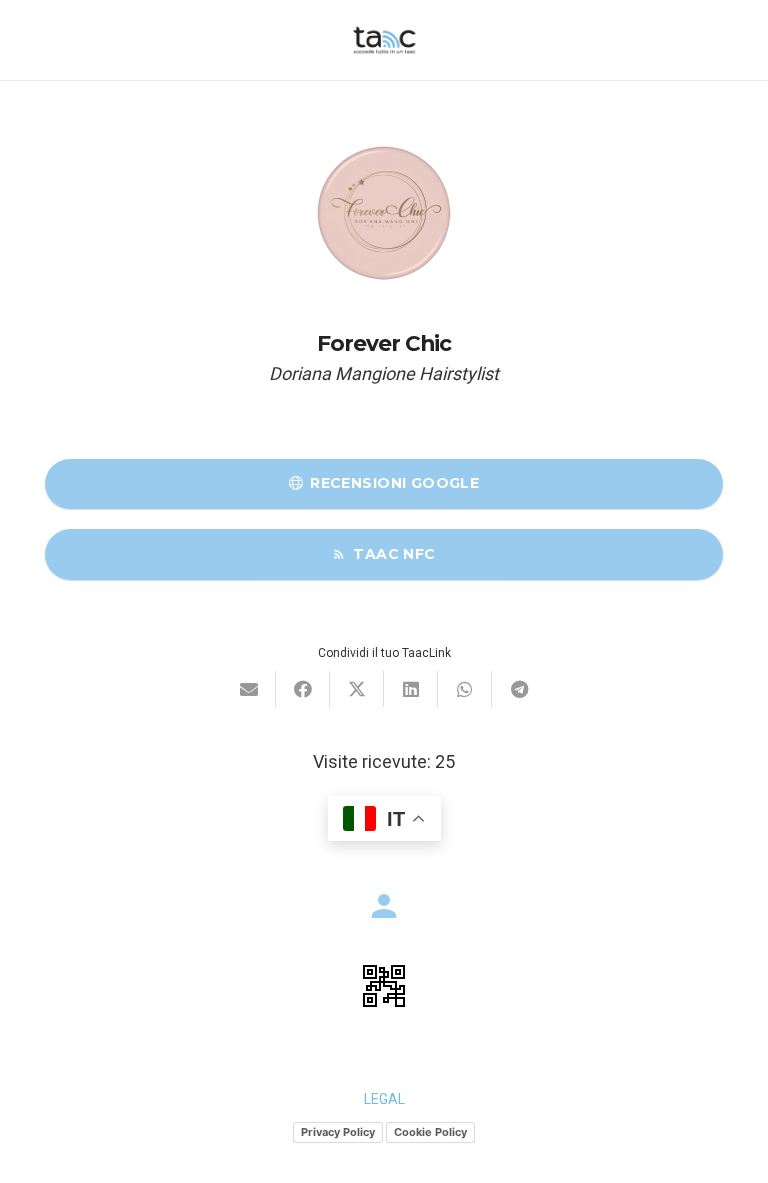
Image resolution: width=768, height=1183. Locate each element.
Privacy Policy (338, 1132)
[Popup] (384, 986)
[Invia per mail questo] (249, 689)
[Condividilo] (303, 689)
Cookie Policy (430, 1132)
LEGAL (384, 1099)
